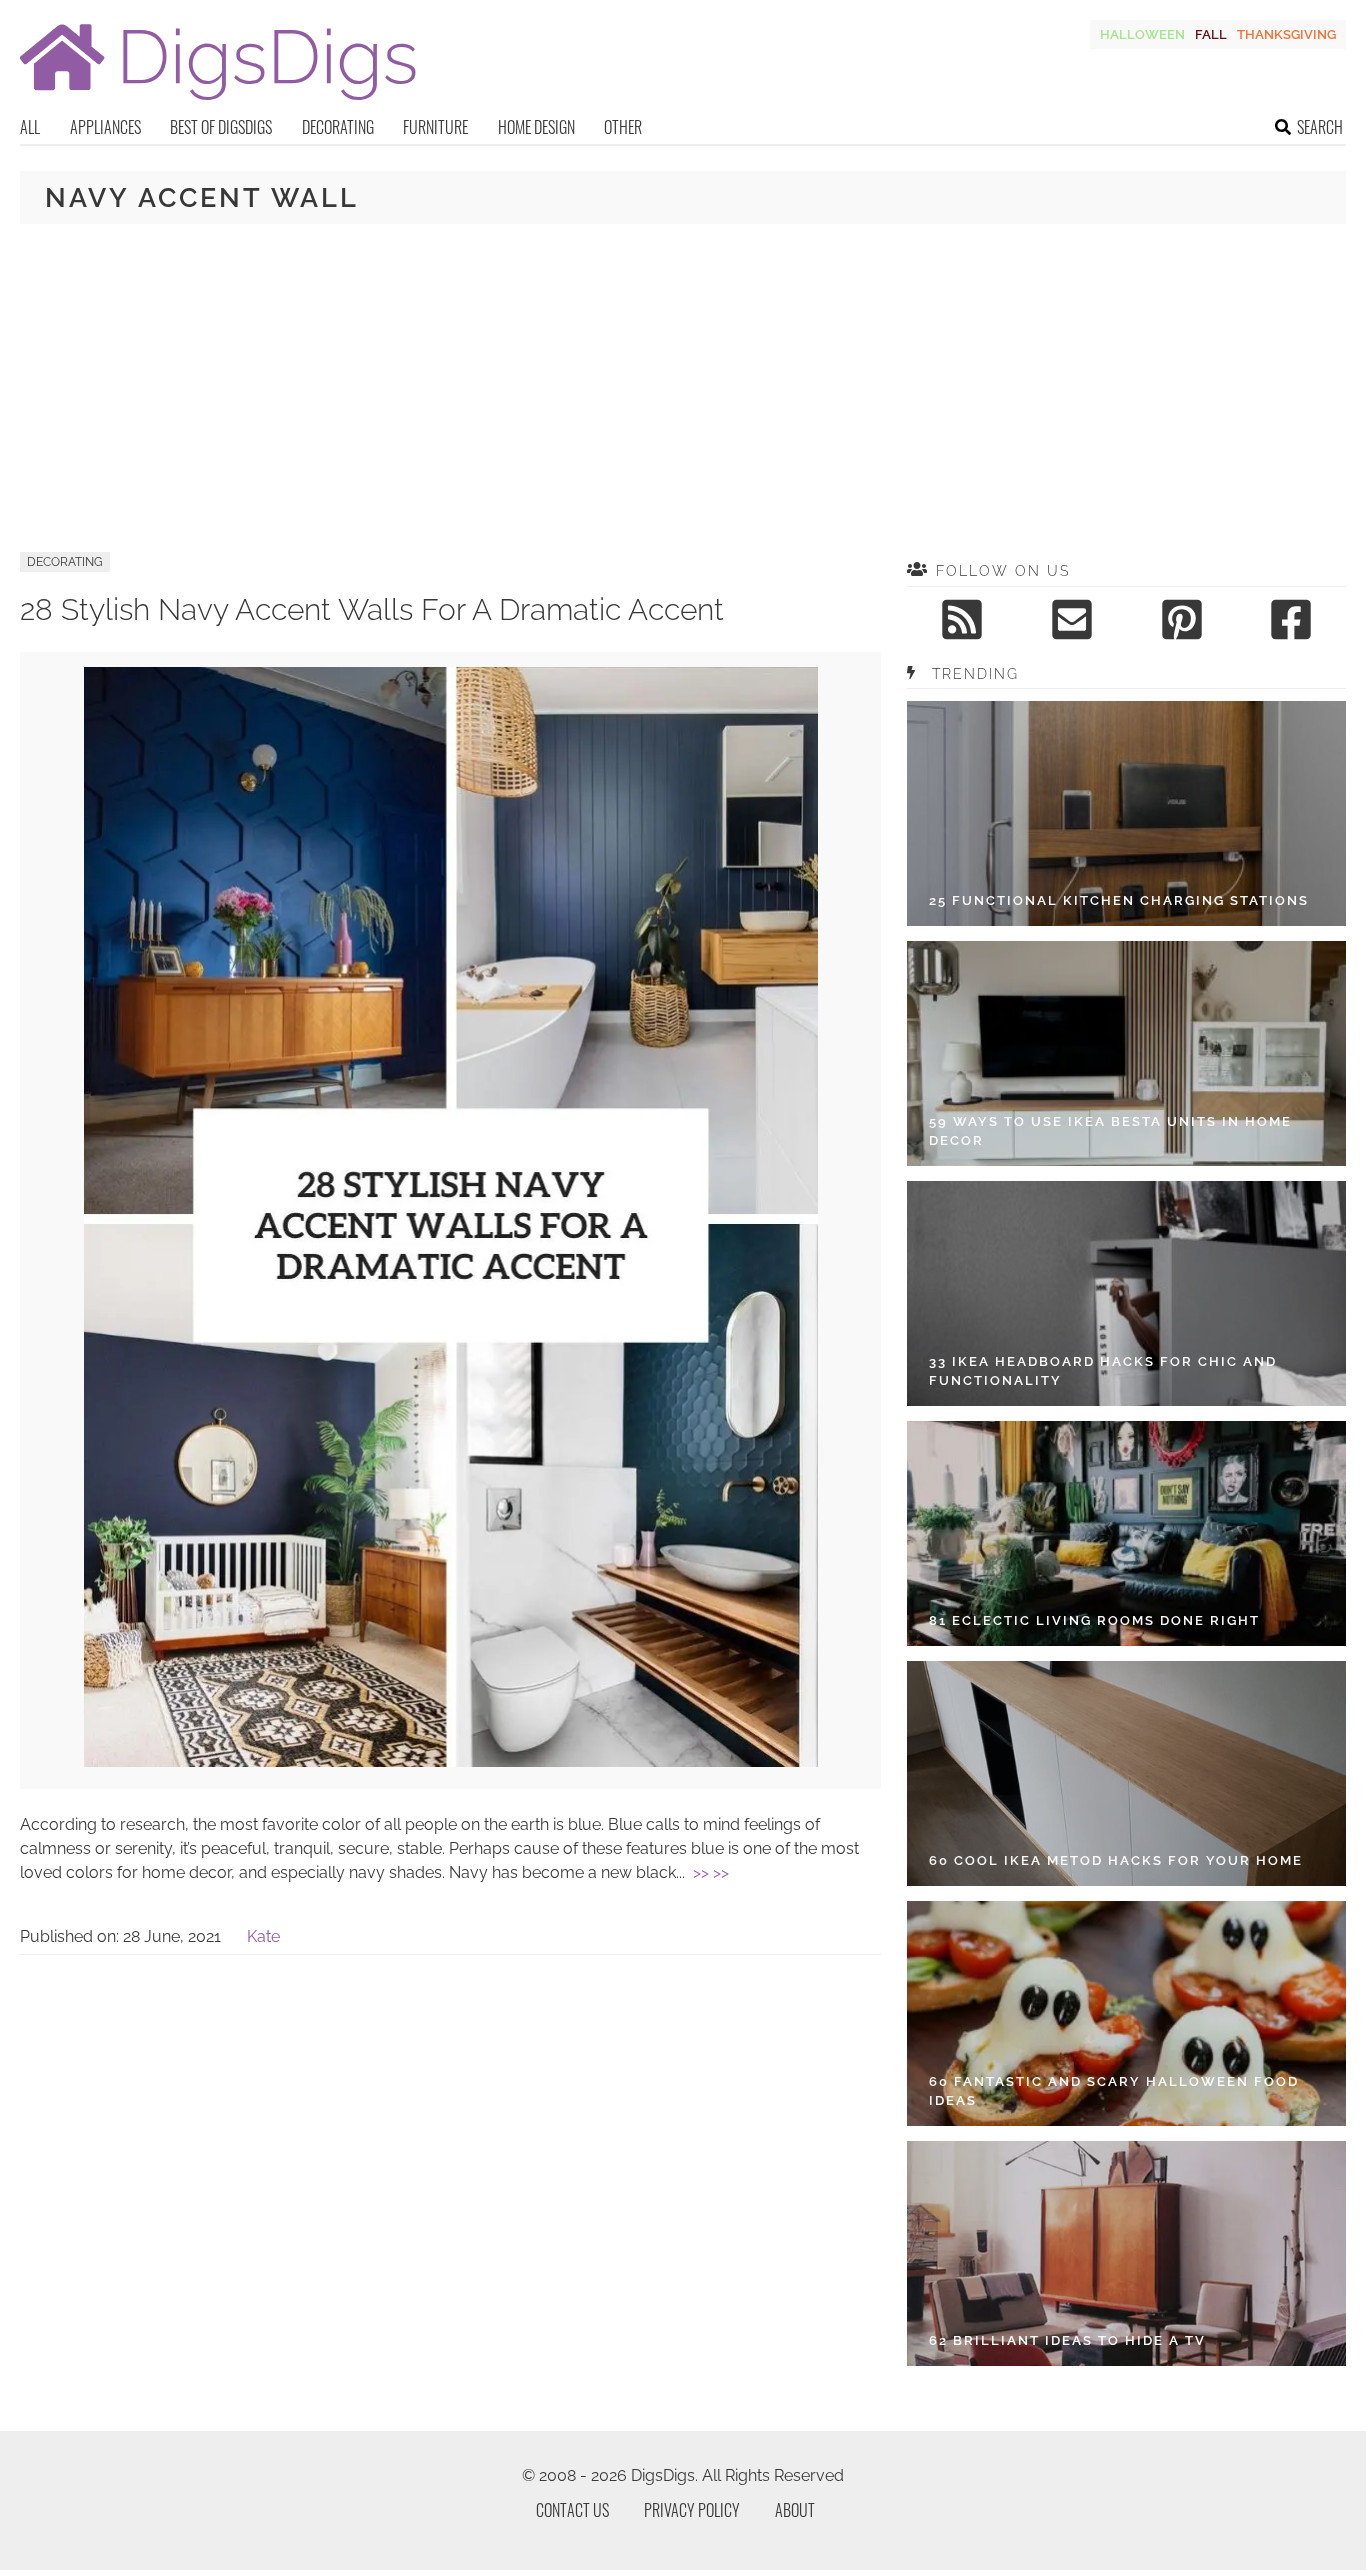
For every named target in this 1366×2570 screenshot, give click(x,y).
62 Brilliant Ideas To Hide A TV (1067, 2340)
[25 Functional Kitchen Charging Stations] (1126, 813)
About (795, 2510)
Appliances (105, 127)
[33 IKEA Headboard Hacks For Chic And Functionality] (1126, 1293)
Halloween (1142, 34)
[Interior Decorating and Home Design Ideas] (218, 102)
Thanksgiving (1286, 34)
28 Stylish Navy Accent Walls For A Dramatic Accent (372, 609)
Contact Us (572, 2510)
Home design (536, 127)
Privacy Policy (692, 2510)
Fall (1211, 34)
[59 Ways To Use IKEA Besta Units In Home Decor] (1126, 1053)
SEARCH (1320, 127)
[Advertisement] (683, 388)
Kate (263, 1936)
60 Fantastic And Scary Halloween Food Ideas (1114, 2091)
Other (623, 127)
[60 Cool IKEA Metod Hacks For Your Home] (1126, 1773)
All (30, 127)
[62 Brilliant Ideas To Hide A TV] (1126, 2253)
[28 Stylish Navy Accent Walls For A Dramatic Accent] (451, 1761)
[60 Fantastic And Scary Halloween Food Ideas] (1126, 2013)
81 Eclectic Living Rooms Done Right (1094, 1620)
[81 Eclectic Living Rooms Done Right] (1126, 1533)
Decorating (338, 127)
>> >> (711, 1872)
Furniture (435, 127)
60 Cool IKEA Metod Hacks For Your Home (1116, 1860)
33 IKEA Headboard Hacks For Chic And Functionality (1103, 1371)
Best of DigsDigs (221, 127)
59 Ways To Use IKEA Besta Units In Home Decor (1110, 1131)
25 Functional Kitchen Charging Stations (1119, 900)
